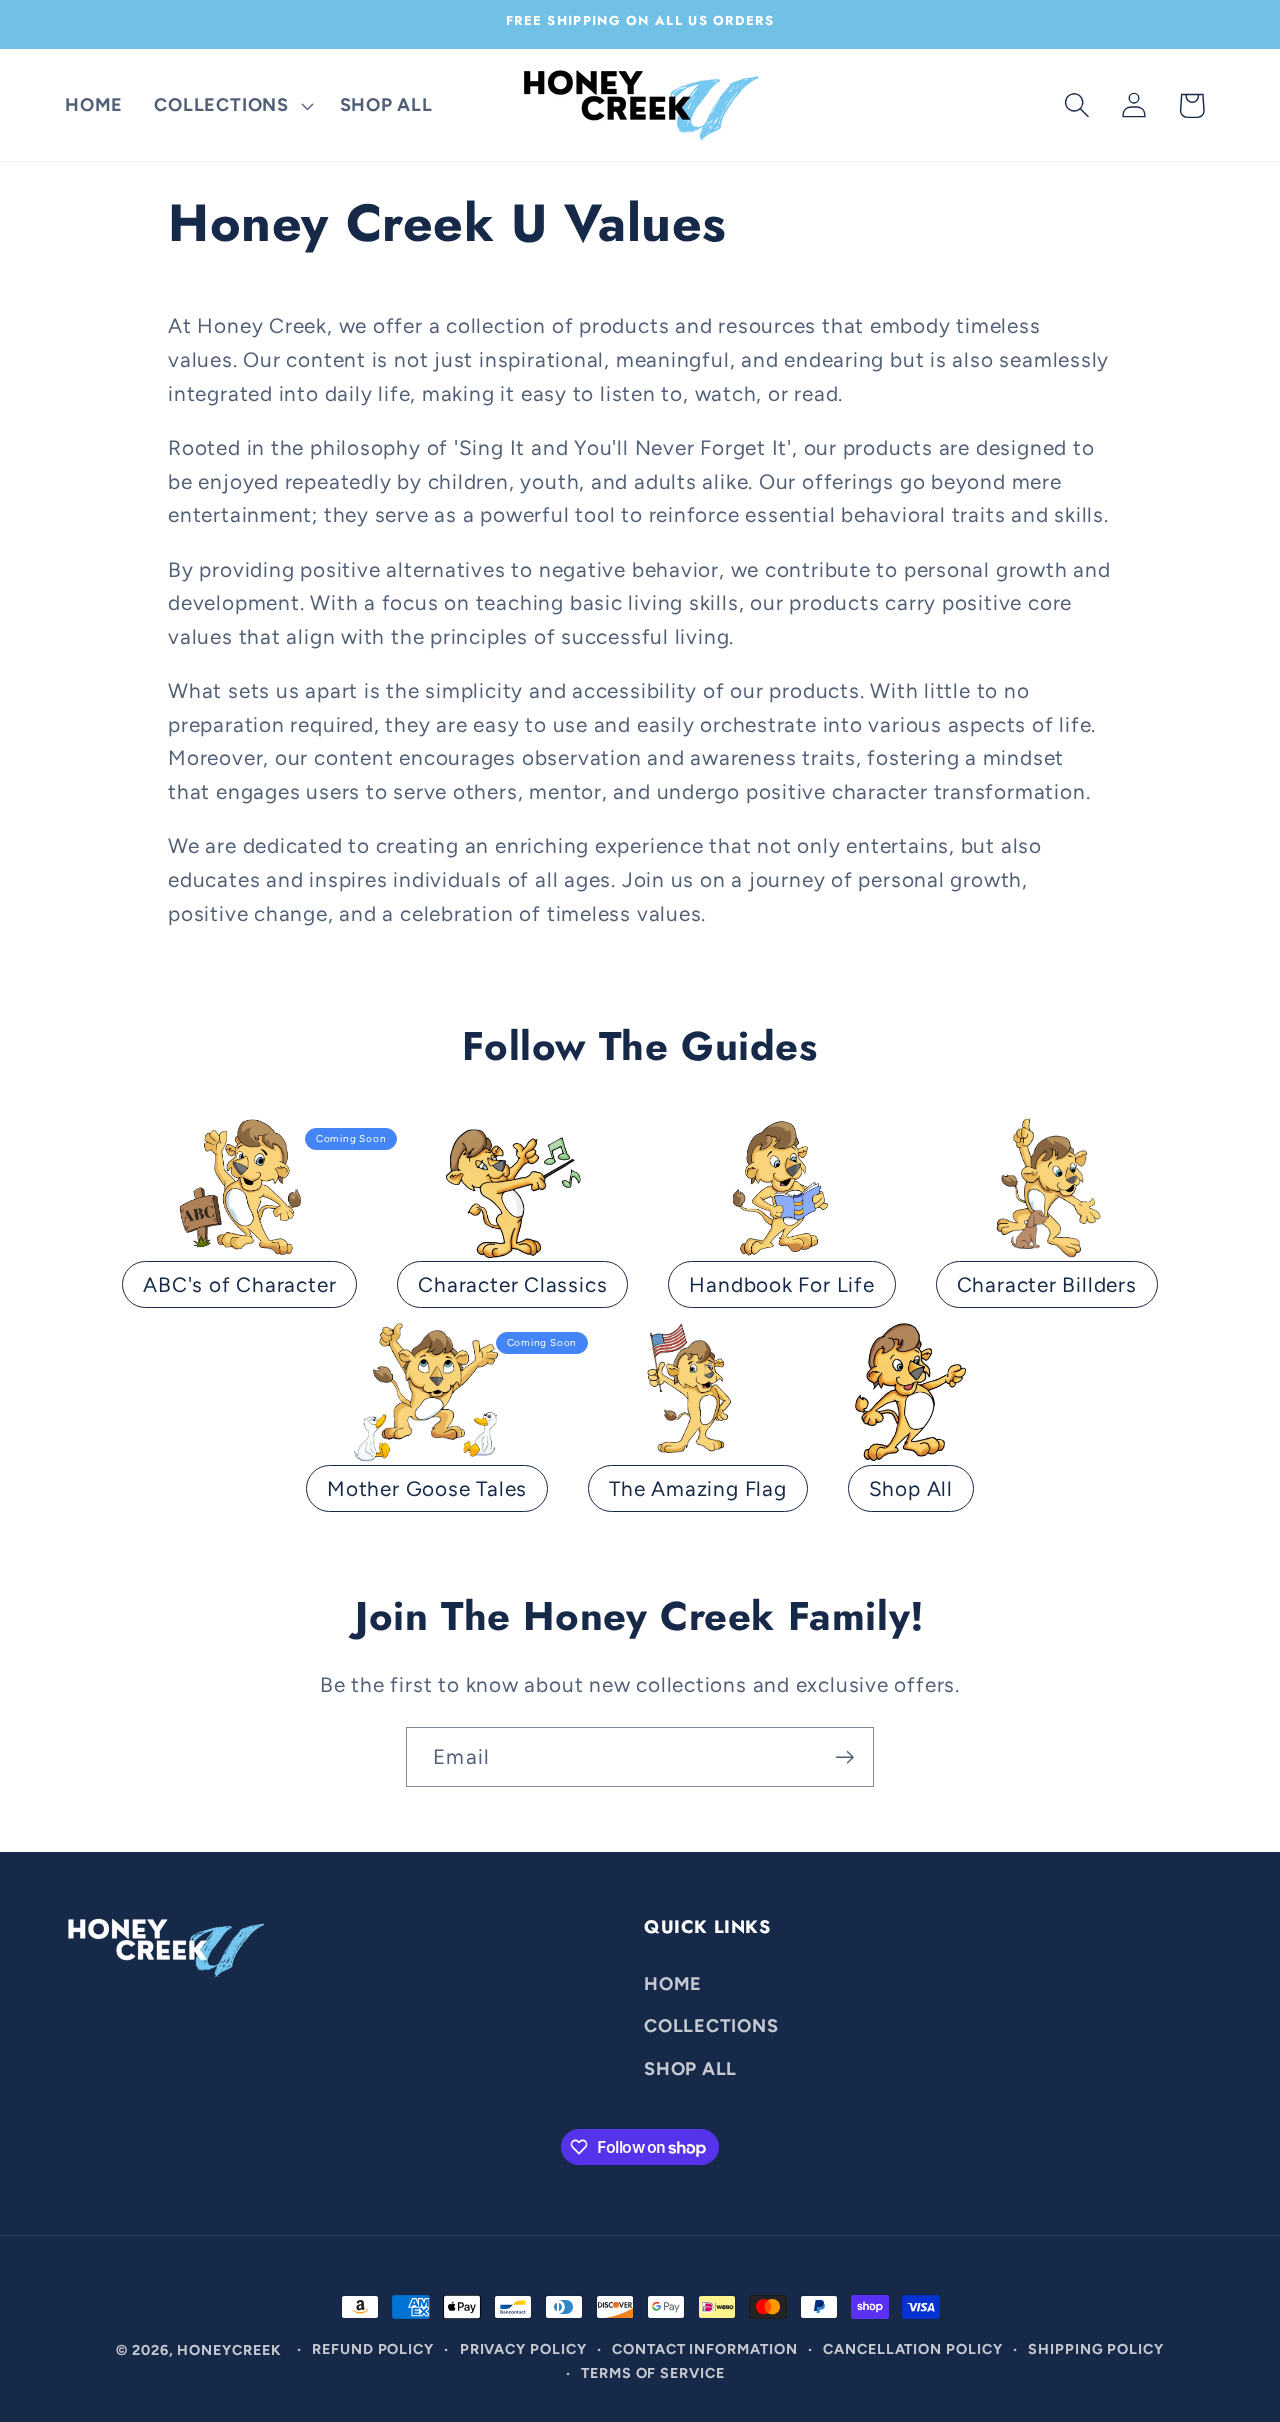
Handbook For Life (781, 1284)
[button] (231, 105)
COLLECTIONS (711, 2025)
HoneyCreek (229, 2350)
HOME (673, 1983)
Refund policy (373, 2349)
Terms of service (653, 2373)
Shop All (911, 1488)
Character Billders (1047, 1284)
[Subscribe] (844, 1757)
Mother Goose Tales (427, 1488)
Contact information (704, 2349)
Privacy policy (523, 2349)
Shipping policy (1096, 2349)
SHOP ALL (690, 2068)
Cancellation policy (912, 2349)
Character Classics (512, 1284)
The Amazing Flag (697, 1488)
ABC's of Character (239, 1284)
